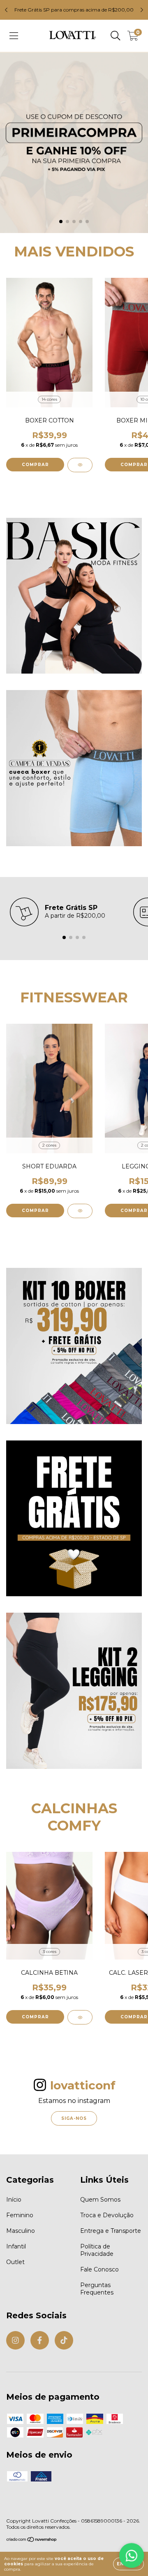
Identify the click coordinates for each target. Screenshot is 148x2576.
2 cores (49, 1145)
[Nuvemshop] (32, 2540)
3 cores (50, 1952)
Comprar (35, 465)
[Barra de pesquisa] (116, 36)
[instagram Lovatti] (15, 2340)
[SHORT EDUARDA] (80, 1211)
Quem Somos (100, 2200)
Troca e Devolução (107, 2215)
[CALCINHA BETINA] (80, 2017)
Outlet (15, 2262)
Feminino (20, 2215)
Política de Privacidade (97, 2250)
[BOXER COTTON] (80, 465)
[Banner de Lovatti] (74, 596)
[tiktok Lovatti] (64, 2340)
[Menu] (14, 36)
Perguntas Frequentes (97, 2289)
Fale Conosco (99, 2269)
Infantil (16, 2246)
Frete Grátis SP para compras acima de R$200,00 (74, 10)
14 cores (49, 399)
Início (14, 2200)
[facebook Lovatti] (40, 2340)
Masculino (21, 2231)
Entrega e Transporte (111, 2231)
